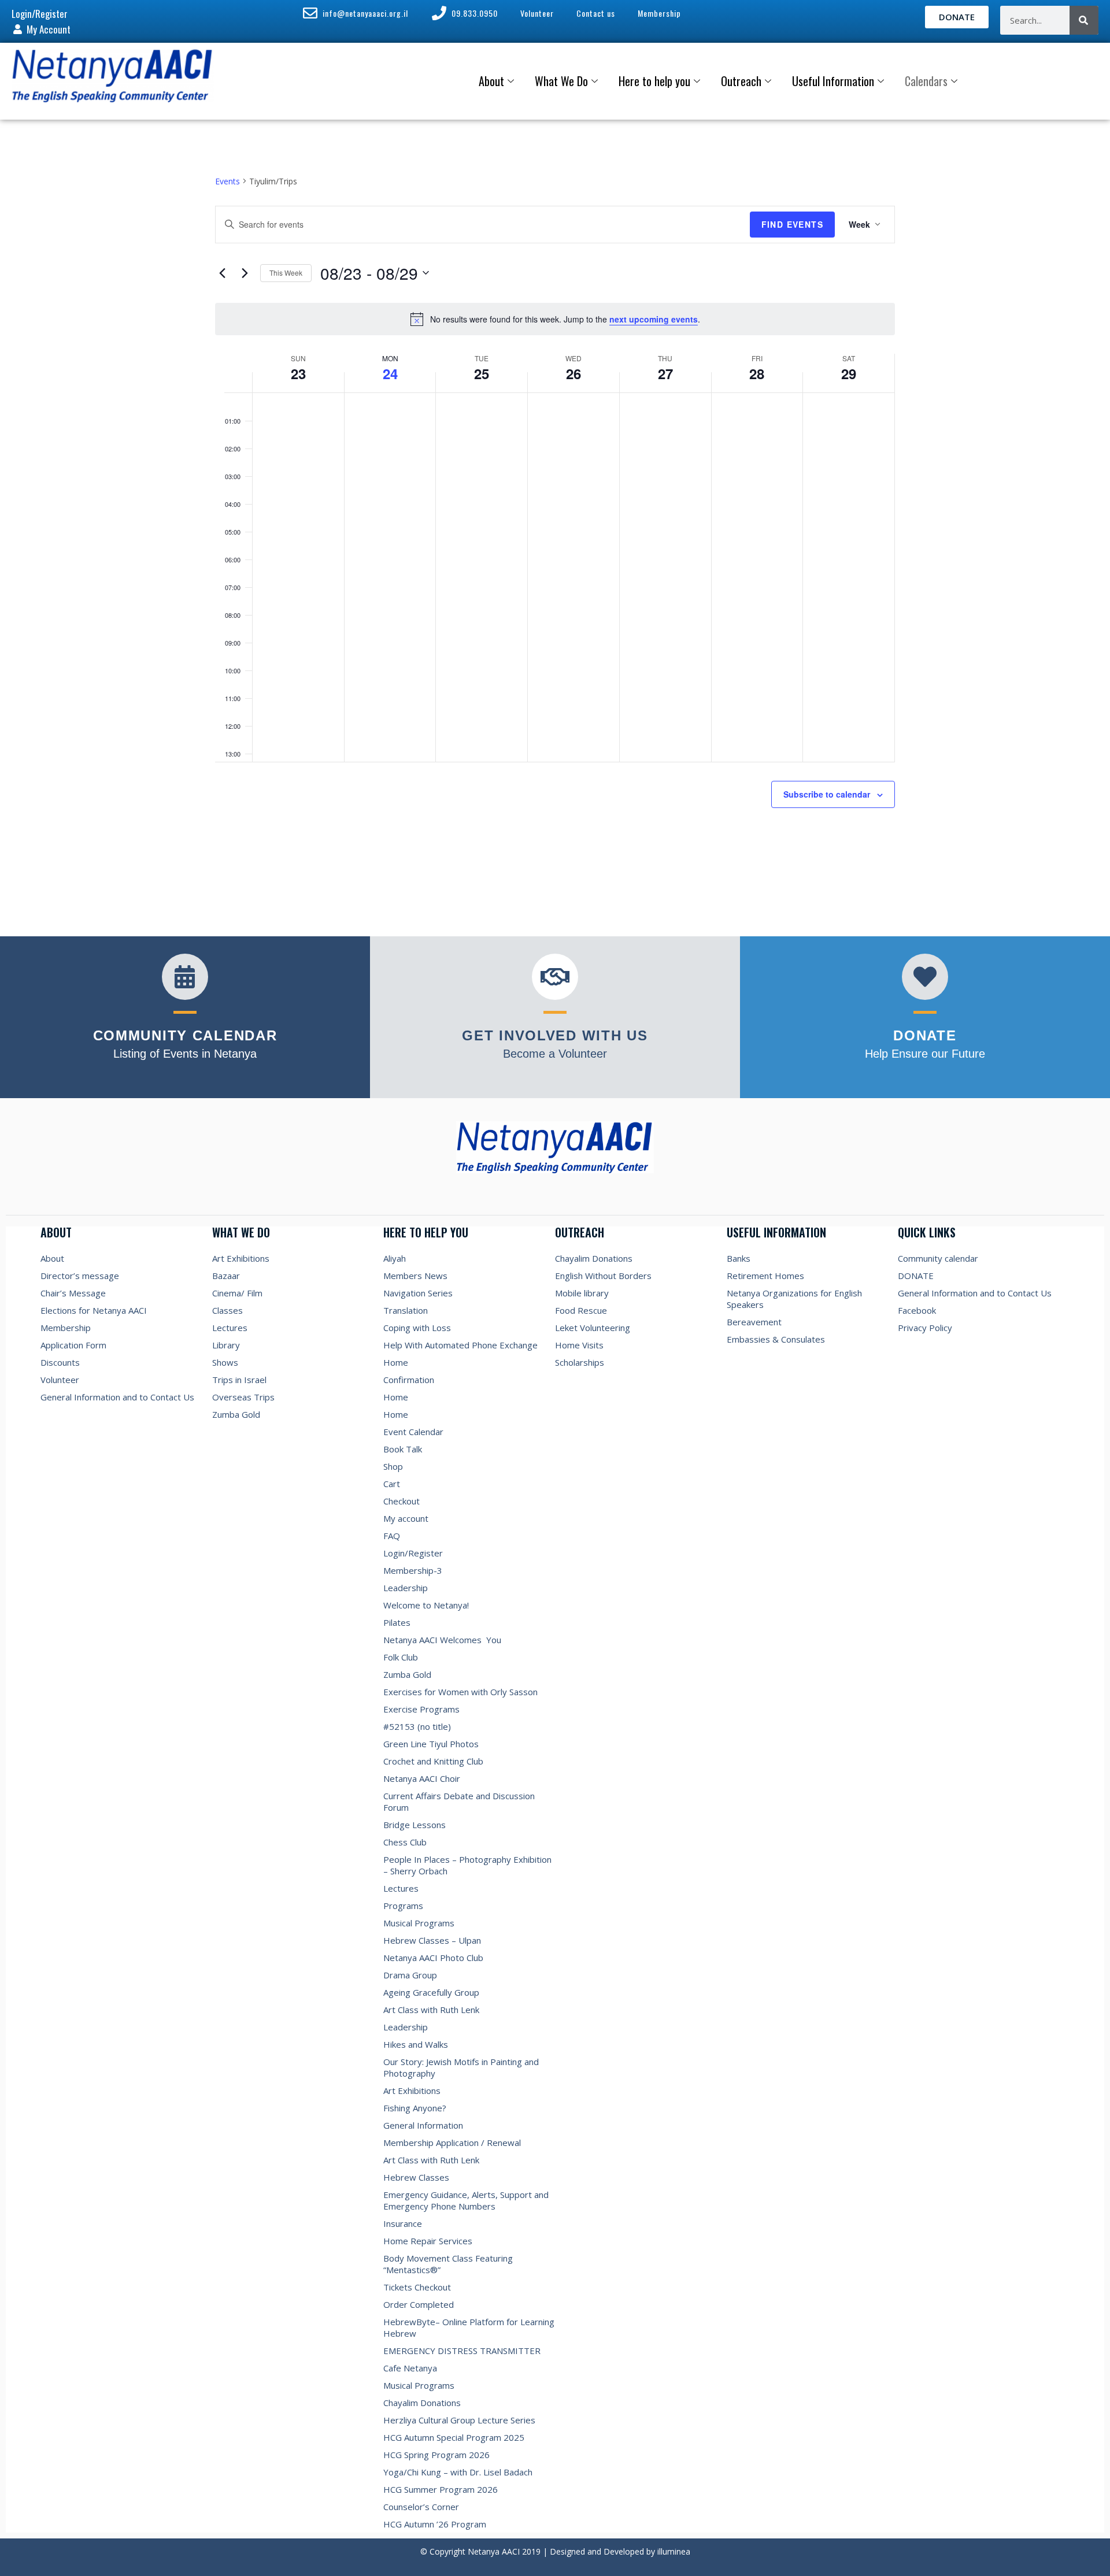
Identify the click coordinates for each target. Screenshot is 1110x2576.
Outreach (741, 81)
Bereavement (754, 1322)
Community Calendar (185, 1035)
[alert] (555, 319)
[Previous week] (222, 273)
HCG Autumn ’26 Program (435, 2524)
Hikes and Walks (416, 2044)
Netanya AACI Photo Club (433, 1958)
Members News (415, 1276)
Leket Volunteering (593, 1328)
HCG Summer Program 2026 (441, 2489)
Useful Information (833, 81)
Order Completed (419, 2304)
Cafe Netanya (410, 2368)
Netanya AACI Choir (422, 1778)
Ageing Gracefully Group (431, 1992)
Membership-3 (413, 1570)
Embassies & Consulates (776, 1339)
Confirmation (409, 1380)
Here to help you (654, 81)
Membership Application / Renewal (452, 2143)
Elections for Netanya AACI (94, 1310)
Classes (227, 1310)
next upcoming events (654, 319)
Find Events (792, 224)
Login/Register (413, 1553)
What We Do (561, 81)
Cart (392, 1484)
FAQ (392, 1536)
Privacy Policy (925, 1328)
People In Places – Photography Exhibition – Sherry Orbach (467, 1865)
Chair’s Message (73, 1293)
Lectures (230, 1328)
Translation (406, 1310)
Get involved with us (555, 1035)
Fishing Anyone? (415, 2108)
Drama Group (410, 1975)
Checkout (402, 1501)
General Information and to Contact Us (117, 1397)
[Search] (1084, 20)
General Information (423, 2125)
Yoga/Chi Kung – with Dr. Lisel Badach (458, 2472)
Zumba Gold (236, 1414)
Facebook (917, 1310)
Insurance (403, 2223)
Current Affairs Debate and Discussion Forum (459, 1802)
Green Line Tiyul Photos (431, 1744)
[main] (555, 519)
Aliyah (395, 1258)
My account (406, 1518)
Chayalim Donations (422, 2403)
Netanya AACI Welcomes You (442, 1640)
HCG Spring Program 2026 (436, 2455)
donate (925, 1035)
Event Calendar (413, 1432)
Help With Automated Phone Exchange (460, 1345)
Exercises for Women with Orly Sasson (460, 1692)
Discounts (60, 1362)
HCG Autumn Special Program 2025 (454, 2437)
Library (226, 1345)
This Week (286, 273)
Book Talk (403, 1449)
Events (227, 181)
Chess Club (405, 1842)
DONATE (916, 1276)
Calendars (926, 81)
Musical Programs (419, 1923)
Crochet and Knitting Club (433, 1761)
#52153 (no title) (417, 1726)
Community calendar (938, 1258)
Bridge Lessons (415, 1825)
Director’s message (80, 1276)
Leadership (406, 1588)
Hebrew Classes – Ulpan (432, 1940)
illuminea (674, 2551)
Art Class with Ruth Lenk (431, 2010)
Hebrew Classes (416, 2177)
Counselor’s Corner (421, 2507)
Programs (403, 1906)
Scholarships (580, 1362)
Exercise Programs (421, 1709)
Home (396, 1362)
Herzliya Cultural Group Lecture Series (459, 2420)
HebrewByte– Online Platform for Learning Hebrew (469, 2327)
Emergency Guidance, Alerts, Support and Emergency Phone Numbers (466, 2200)
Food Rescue (581, 1310)
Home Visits (579, 1345)
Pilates (397, 1622)
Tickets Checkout (417, 2287)
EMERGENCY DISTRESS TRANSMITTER (463, 2351)
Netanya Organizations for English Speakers (794, 1299)
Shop (393, 1466)
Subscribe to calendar (827, 794)
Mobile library (582, 1293)
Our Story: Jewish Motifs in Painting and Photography (461, 2067)
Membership (66, 1328)
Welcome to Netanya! (426, 1605)
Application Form (73, 1345)
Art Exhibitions (241, 1258)
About (491, 81)
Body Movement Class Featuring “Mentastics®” (448, 2264)
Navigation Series (418, 1293)
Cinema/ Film (237, 1293)
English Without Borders (603, 1276)
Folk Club (401, 1657)
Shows (225, 1362)
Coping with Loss (417, 1328)
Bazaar (226, 1276)
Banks (739, 1258)
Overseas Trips (243, 1397)
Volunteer (60, 1380)
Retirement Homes (765, 1276)
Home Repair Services (428, 2241)
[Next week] (245, 273)
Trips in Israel (239, 1380)
